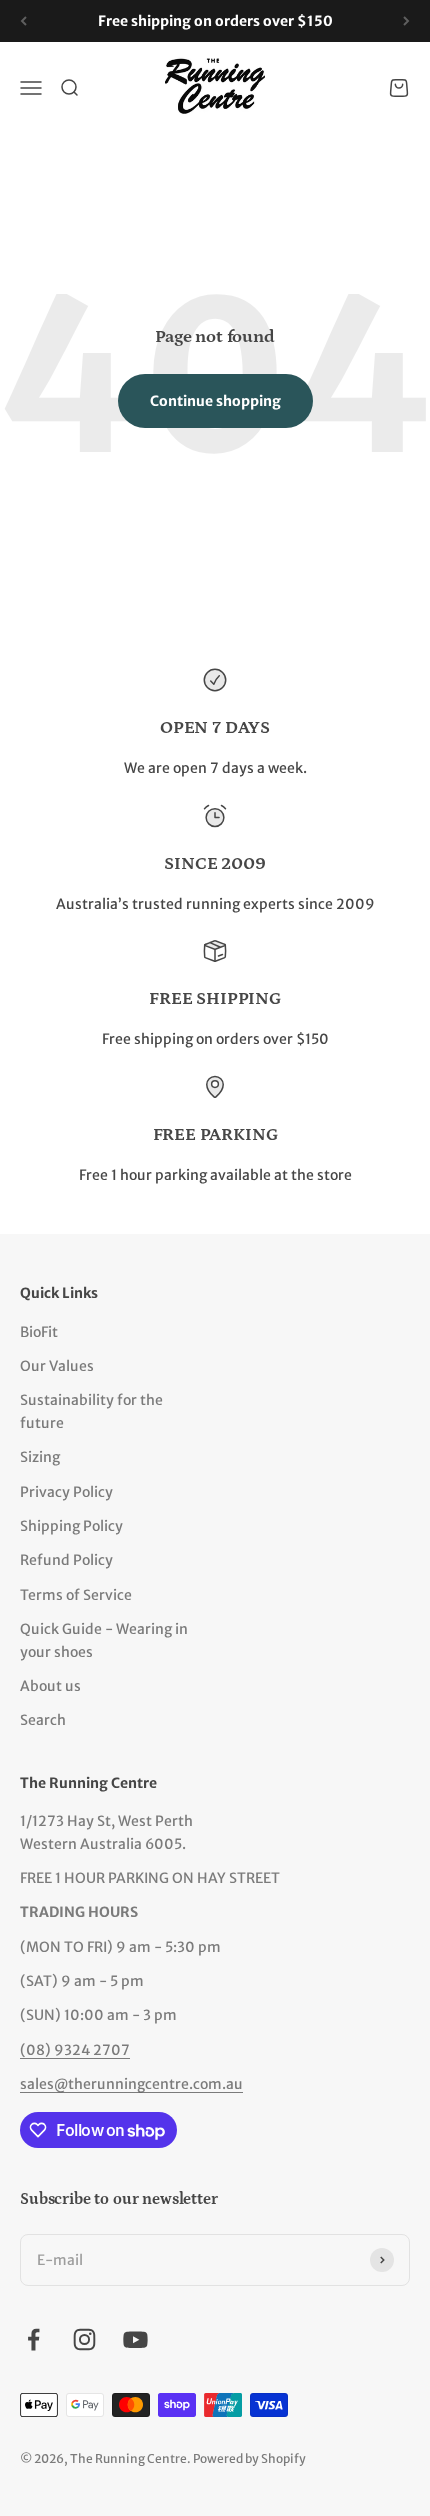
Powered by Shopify (249, 2458)
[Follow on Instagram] (84, 2339)
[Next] (406, 21)
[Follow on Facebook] (33, 2339)
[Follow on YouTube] (135, 2339)
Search (43, 1720)
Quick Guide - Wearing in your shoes (104, 1640)
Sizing (40, 1457)
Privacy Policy (66, 1492)
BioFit (39, 1332)
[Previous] (23, 21)
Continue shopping (215, 401)
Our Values (57, 1366)
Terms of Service (76, 1595)
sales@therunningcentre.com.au (131, 2084)
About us (50, 1686)
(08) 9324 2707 (75, 2050)
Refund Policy (66, 1560)
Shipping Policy (71, 1526)
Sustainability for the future (91, 1411)
